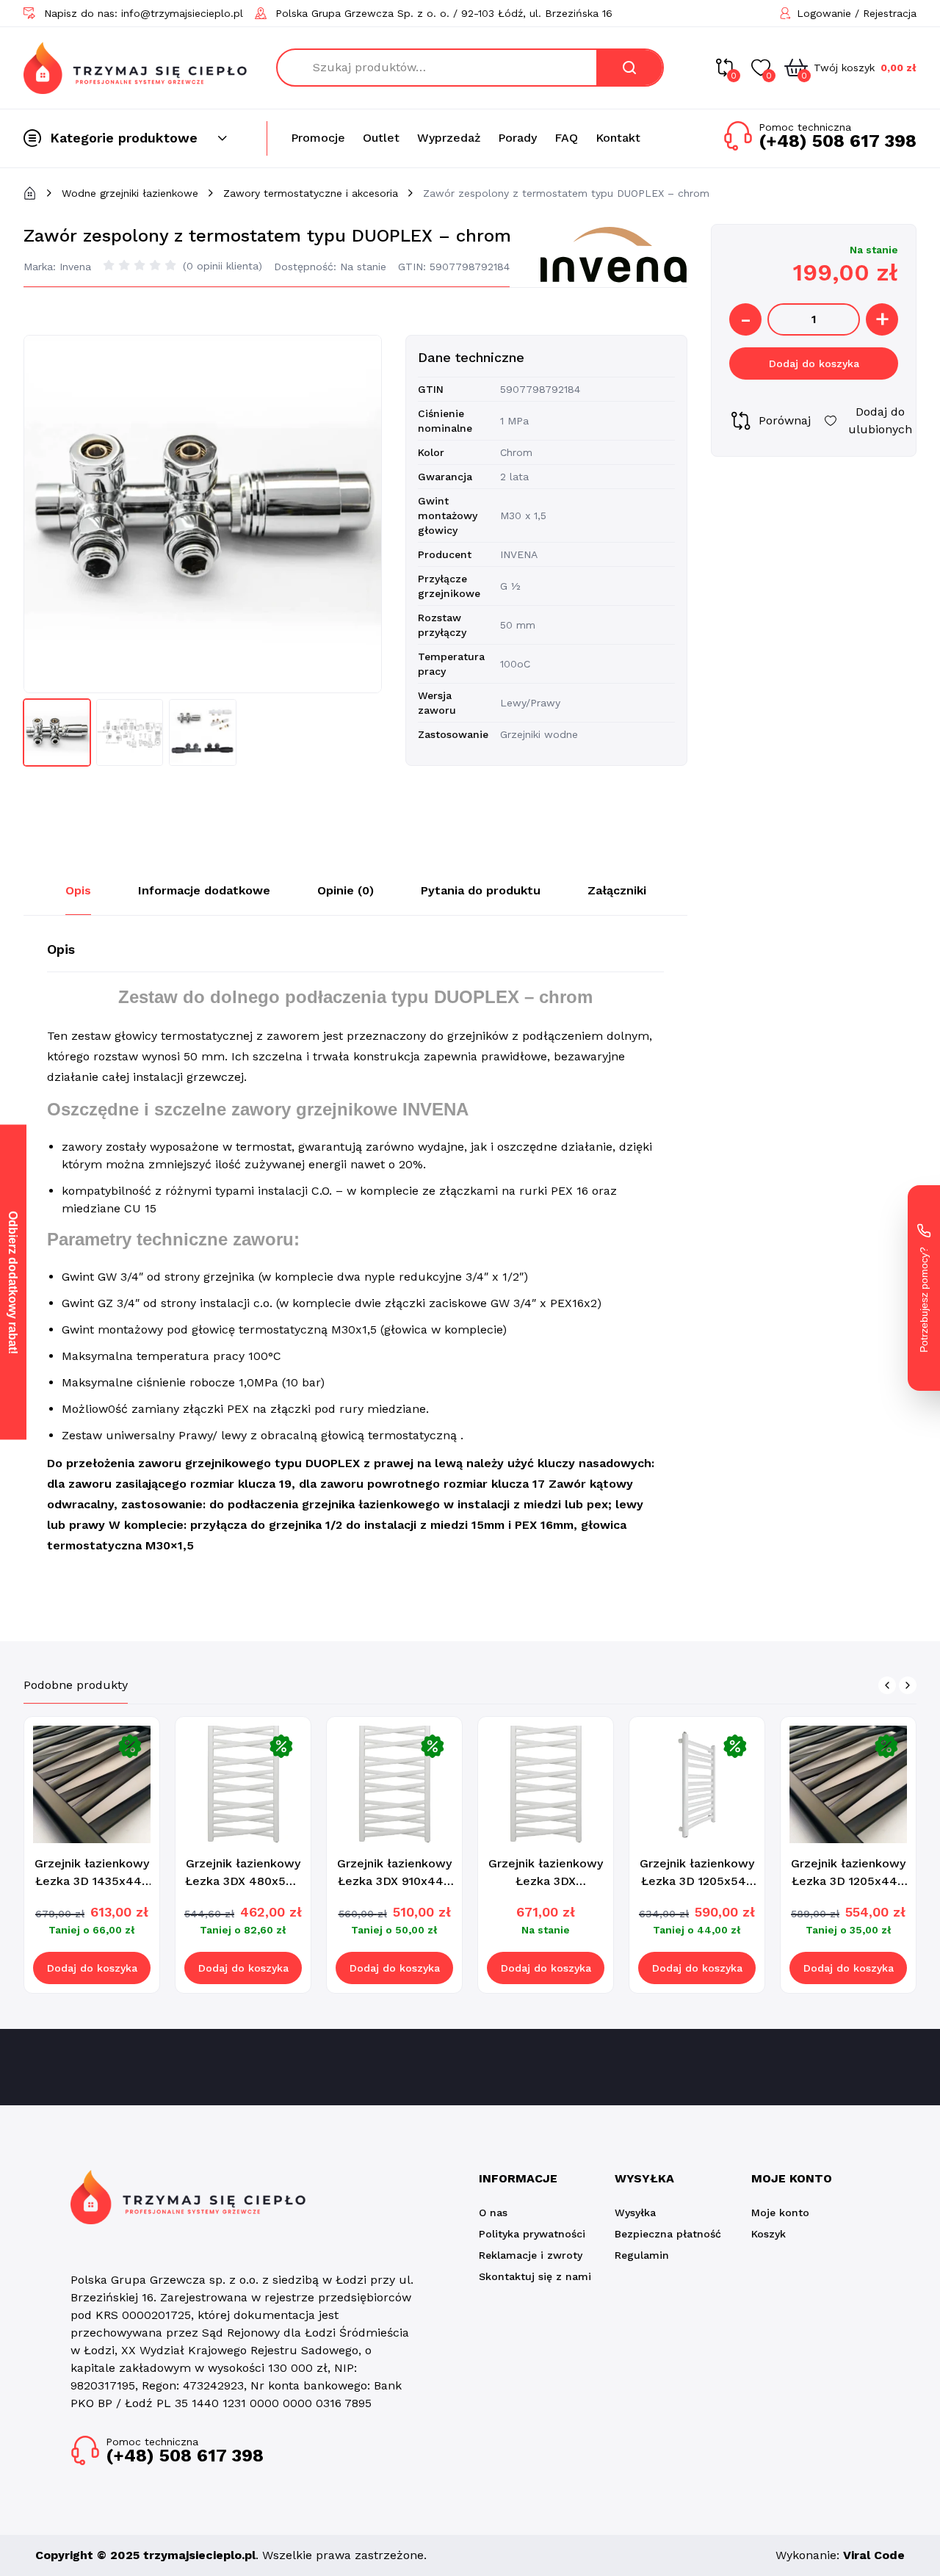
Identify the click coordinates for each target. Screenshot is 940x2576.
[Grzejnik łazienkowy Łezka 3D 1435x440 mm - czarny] (92, 1784)
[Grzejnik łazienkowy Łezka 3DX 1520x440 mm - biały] (546, 1784)
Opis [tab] (78, 890)
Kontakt (618, 138)
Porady (517, 138)
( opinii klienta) (223, 266)
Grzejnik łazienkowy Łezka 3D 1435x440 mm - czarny (92, 1881)
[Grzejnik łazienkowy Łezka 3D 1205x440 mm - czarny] (848, 1784)
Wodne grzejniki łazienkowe (130, 193)
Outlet (381, 138)
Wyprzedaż (449, 138)
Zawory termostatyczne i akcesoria (311, 193)
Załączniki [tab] (617, 890)
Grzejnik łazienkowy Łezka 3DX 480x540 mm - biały (243, 1881)
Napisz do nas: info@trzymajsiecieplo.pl (144, 13)
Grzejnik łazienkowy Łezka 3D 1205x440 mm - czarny (848, 1881)
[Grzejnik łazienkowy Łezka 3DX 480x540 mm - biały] (243, 1784)
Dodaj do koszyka (814, 363)
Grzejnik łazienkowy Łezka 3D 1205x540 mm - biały (697, 1881)
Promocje (318, 138)
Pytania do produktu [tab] (481, 890)
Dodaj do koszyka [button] (92, 1968)
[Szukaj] (629, 68)
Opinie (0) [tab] (346, 890)
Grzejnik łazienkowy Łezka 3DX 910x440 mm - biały (394, 1881)
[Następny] (908, 1685)
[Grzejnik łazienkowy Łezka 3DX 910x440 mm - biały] (394, 1784)
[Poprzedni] (887, 1685)
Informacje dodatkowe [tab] (204, 890)
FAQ (566, 138)
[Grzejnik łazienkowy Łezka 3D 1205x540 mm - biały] (697, 1784)
